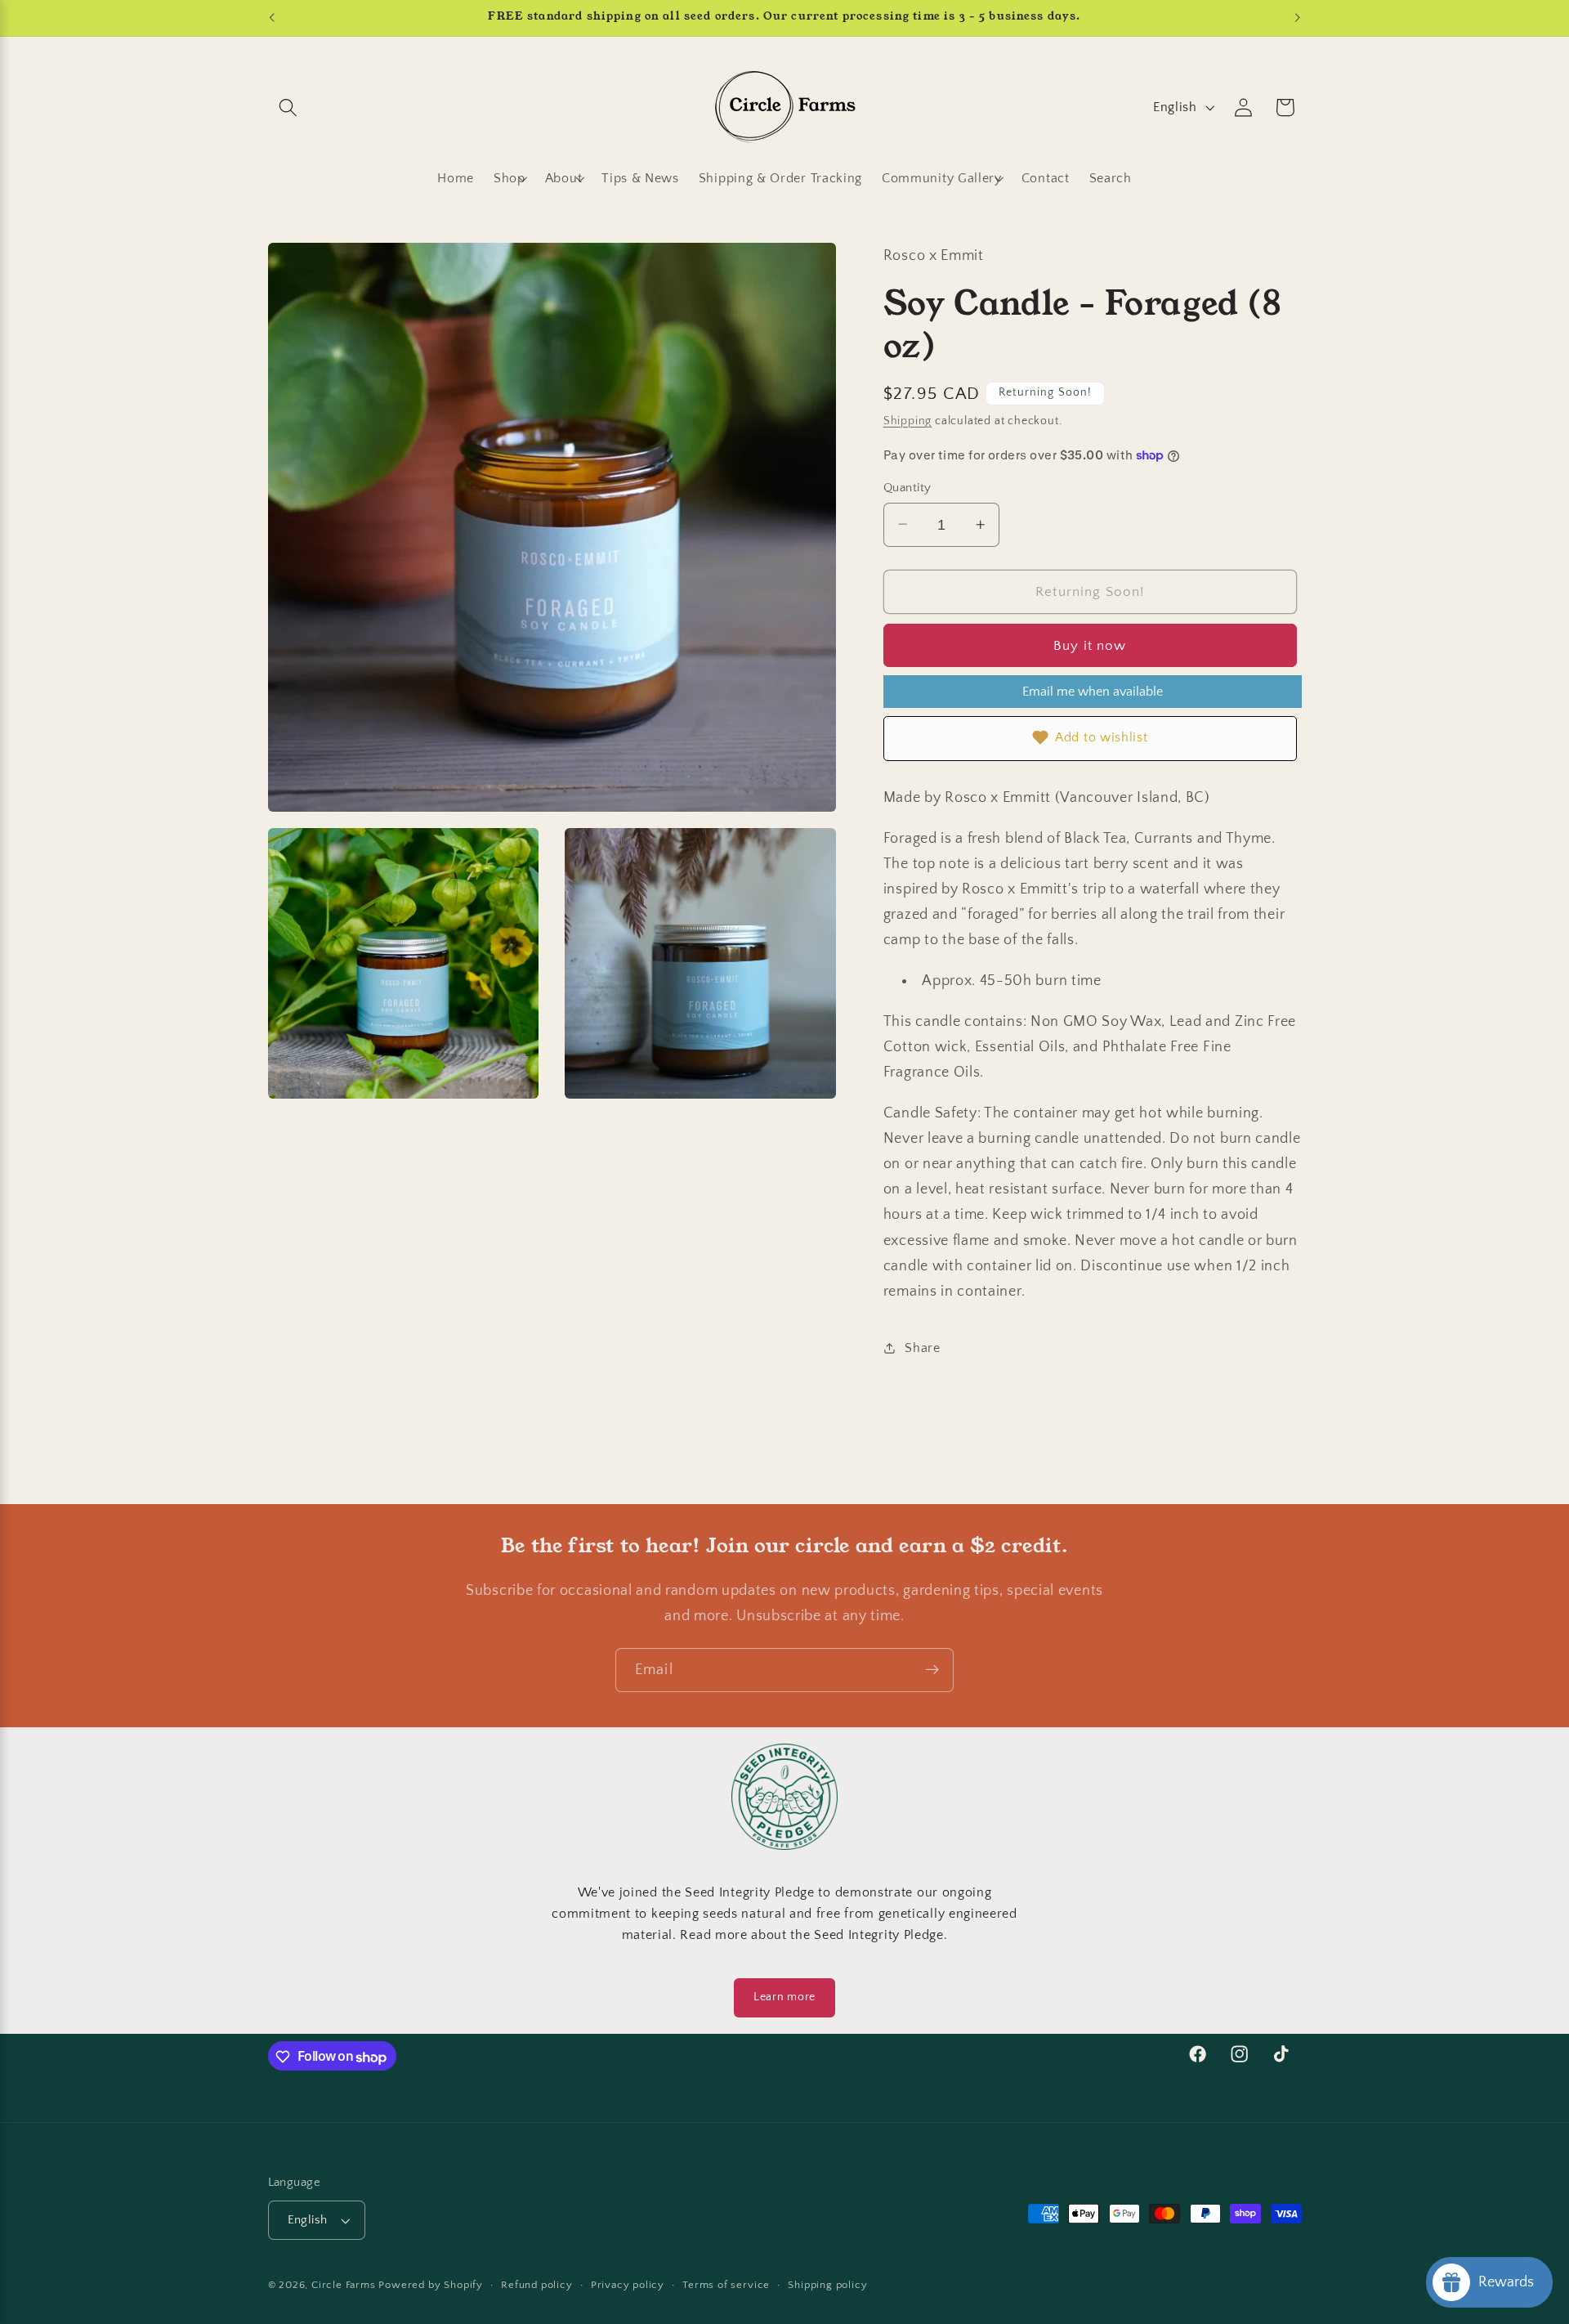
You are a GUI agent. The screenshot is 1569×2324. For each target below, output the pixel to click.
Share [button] (922, 1347)
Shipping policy (827, 2286)
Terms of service (726, 2286)
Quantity (907, 488)
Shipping (907, 421)
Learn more (784, 1997)
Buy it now (1090, 645)
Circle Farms (344, 2286)
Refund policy (536, 2286)
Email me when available (1093, 692)
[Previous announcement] (271, 18)
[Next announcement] (1298, 18)
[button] (289, 107)
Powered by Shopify (431, 2286)
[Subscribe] (932, 1670)
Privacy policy (628, 2286)
